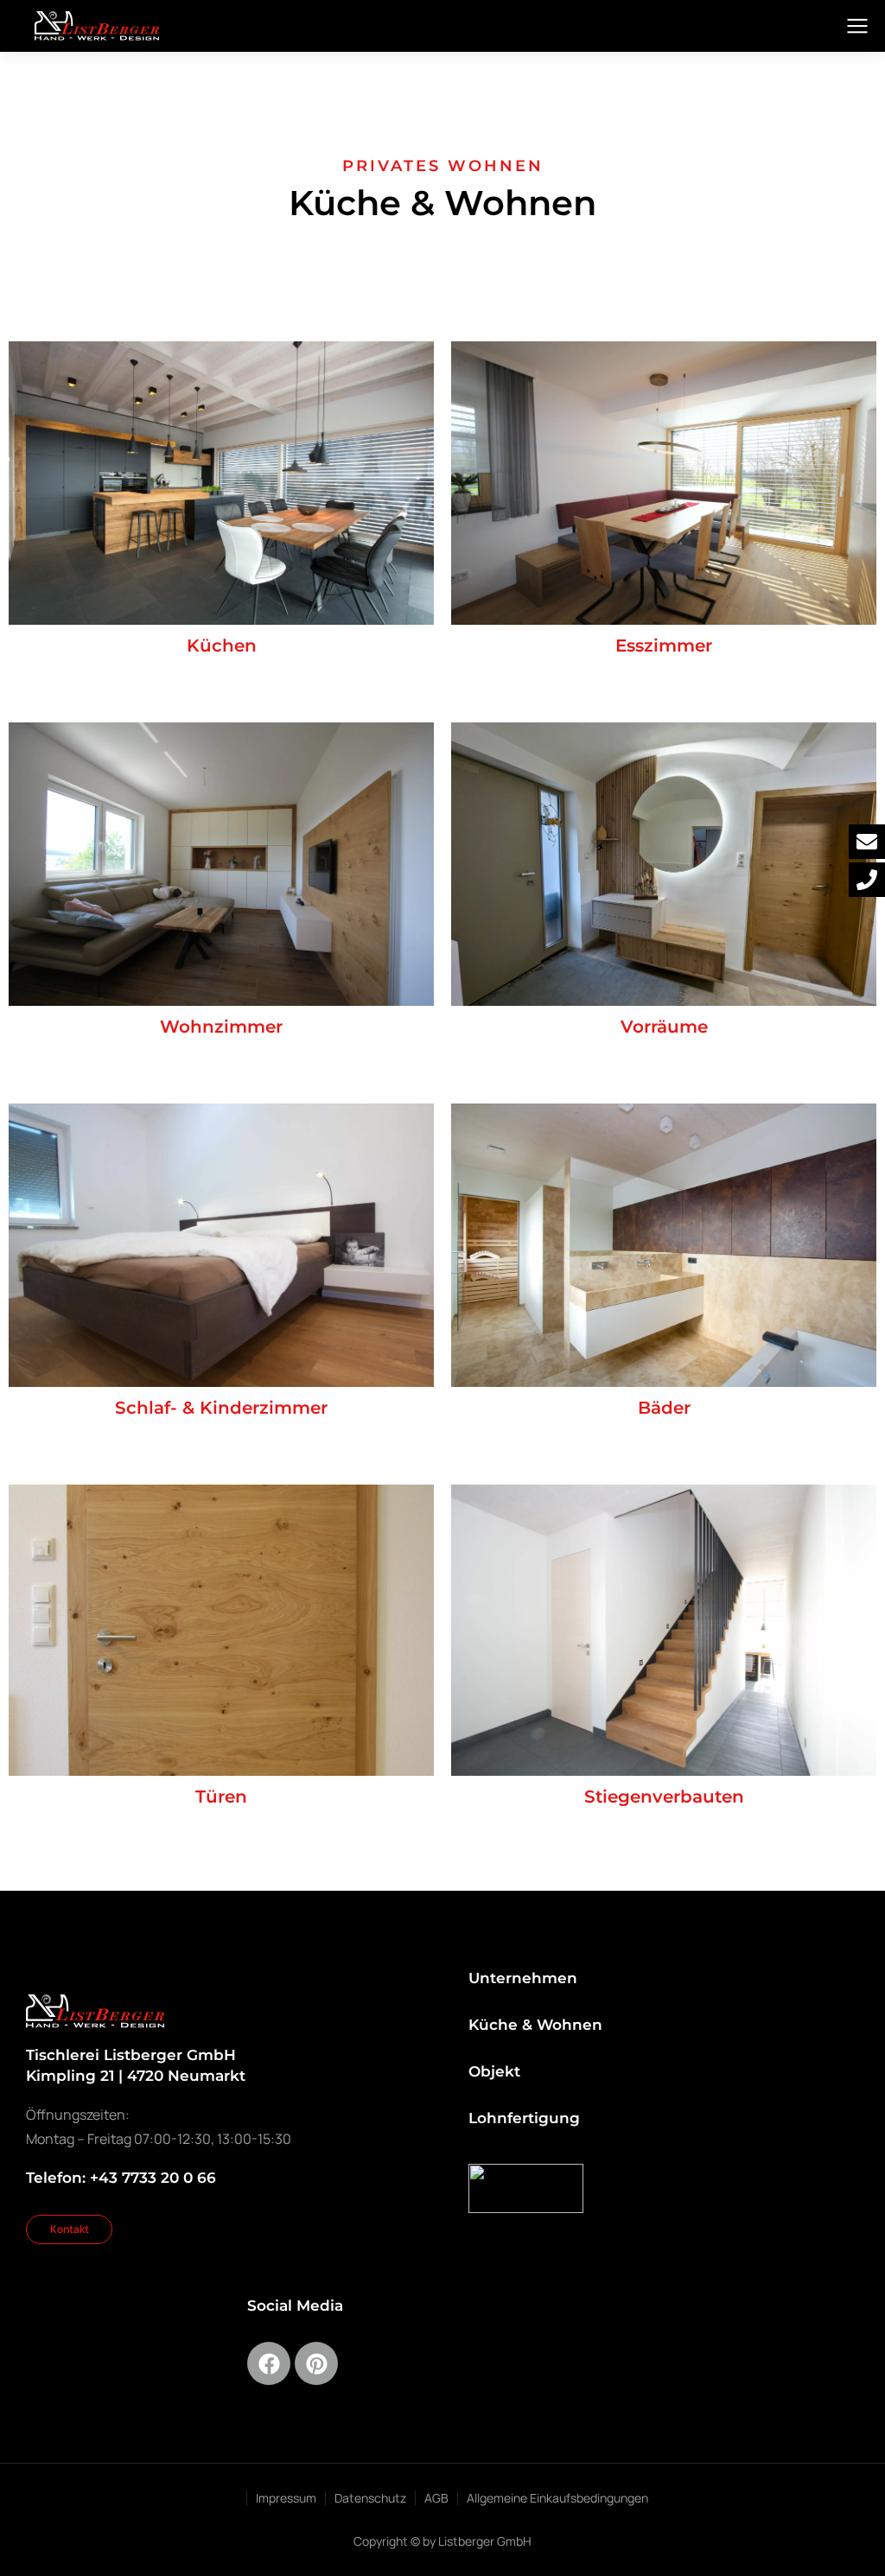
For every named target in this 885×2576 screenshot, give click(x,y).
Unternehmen (523, 1978)
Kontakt (70, 2229)
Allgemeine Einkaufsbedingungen (557, 2498)
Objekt (494, 2071)
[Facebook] (269, 2363)
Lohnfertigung (524, 2118)
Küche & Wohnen (535, 2025)
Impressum (286, 2498)
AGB (436, 2498)
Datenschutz (370, 2498)
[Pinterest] (316, 2363)
